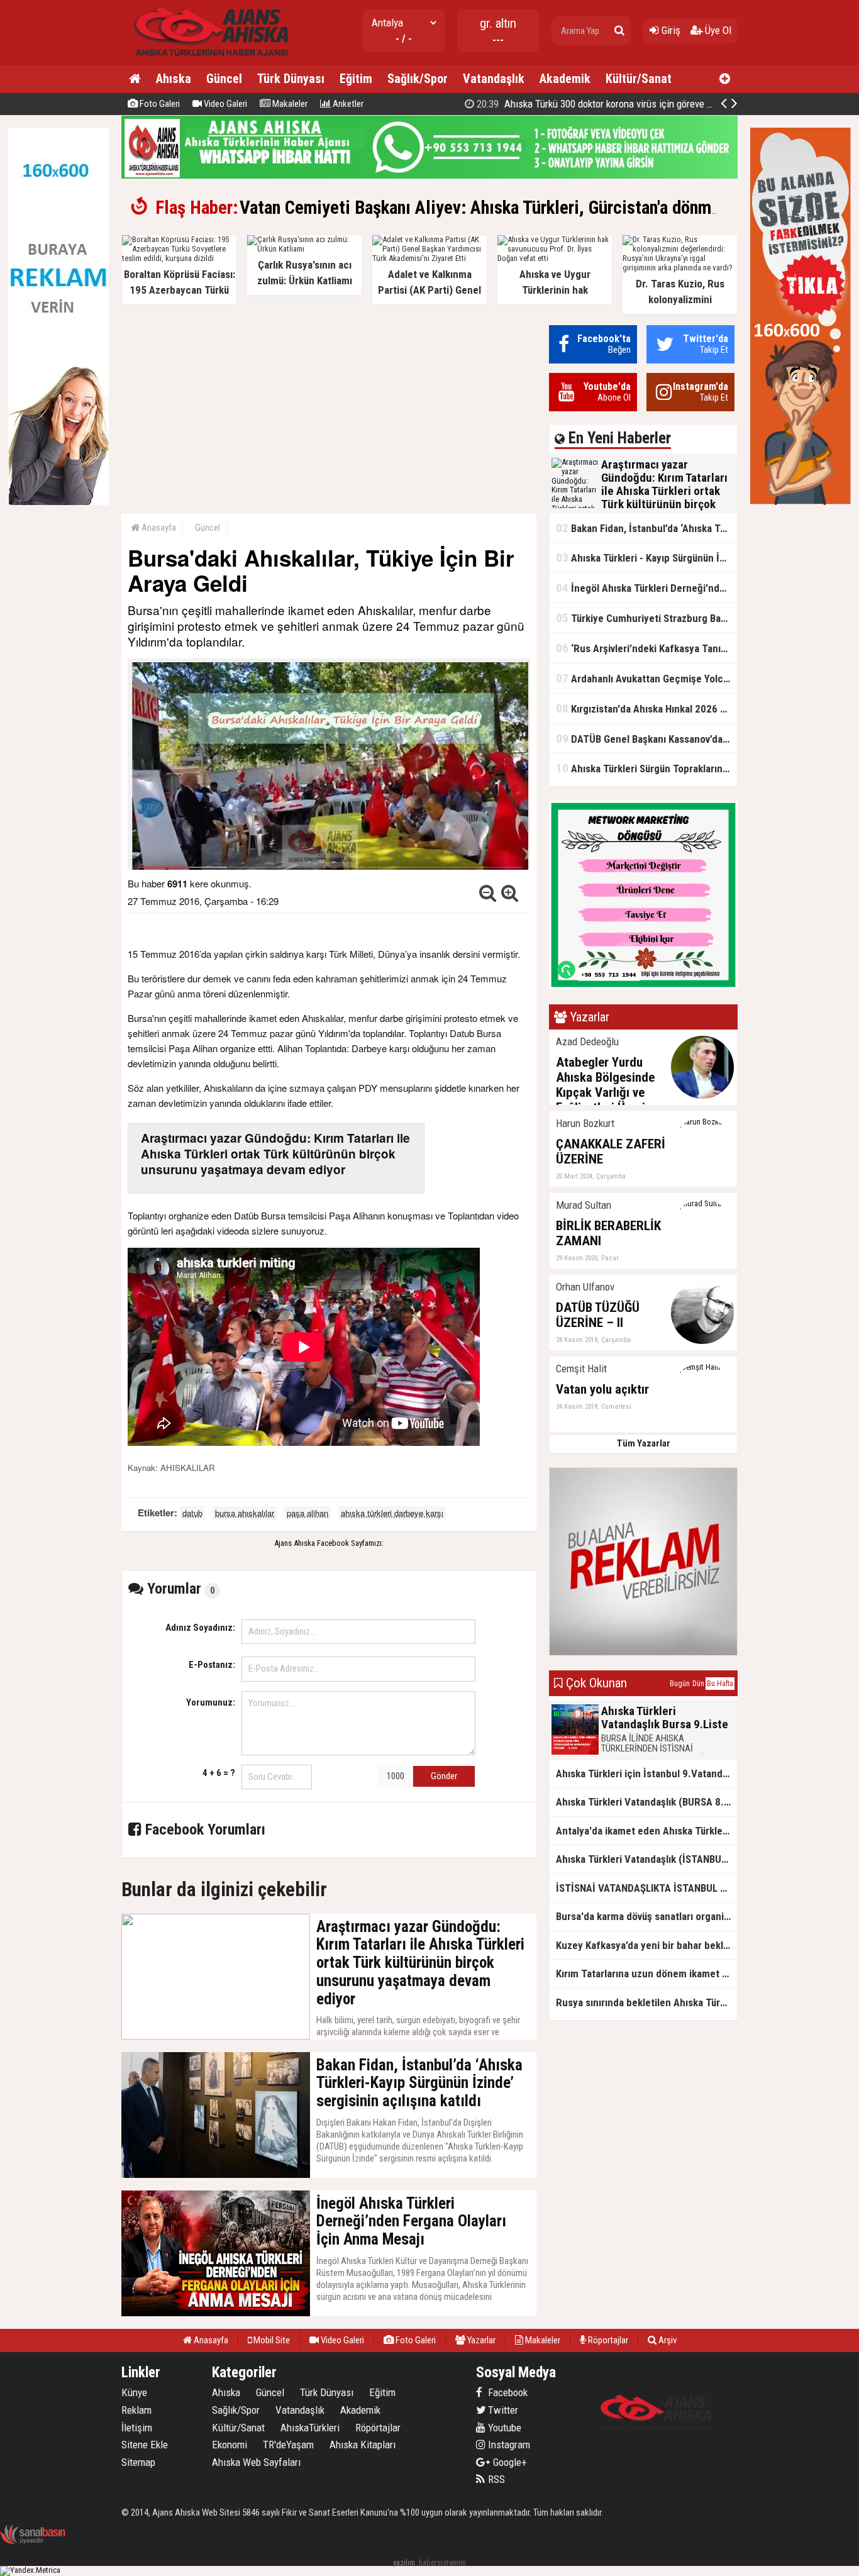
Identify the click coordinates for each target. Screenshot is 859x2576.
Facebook (507, 2392)
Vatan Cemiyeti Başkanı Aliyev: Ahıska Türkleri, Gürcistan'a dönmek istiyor (510, 208)
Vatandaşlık (494, 79)
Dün (698, 1684)
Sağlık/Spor (418, 79)
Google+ (506, 2462)
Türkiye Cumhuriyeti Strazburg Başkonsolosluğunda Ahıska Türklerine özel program (646, 618)
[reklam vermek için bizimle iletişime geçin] (58, 502)
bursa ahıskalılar (245, 1513)
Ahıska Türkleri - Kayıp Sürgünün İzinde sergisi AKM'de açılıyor (646, 558)
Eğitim (356, 79)
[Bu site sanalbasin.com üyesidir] (33, 2542)
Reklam (136, 2410)
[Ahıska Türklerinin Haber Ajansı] (208, 60)
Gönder (444, 1776)
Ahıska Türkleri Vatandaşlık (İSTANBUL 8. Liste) (646, 1859)
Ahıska (174, 79)
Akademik (565, 79)
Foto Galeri (159, 104)
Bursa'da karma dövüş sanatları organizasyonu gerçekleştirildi (646, 1916)
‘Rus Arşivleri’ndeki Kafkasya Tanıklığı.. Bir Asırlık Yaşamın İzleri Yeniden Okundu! (646, 648)
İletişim (137, 2428)
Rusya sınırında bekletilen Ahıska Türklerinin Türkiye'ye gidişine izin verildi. (646, 2002)
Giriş (670, 30)
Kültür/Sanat (639, 79)
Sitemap (138, 2462)
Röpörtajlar (378, 2428)
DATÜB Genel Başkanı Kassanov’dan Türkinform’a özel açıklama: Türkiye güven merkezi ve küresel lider (646, 739)
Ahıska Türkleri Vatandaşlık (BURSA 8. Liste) (646, 1802)
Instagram (508, 2445)
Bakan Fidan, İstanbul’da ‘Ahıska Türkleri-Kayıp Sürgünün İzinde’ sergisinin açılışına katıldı (646, 528)
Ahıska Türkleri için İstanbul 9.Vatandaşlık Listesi (646, 1774)
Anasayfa (158, 528)
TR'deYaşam (288, 2445)
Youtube (503, 2428)
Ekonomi (230, 2445)
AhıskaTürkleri (310, 2428)
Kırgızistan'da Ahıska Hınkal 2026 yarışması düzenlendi (646, 708)
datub (192, 1513)
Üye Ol (717, 30)
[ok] (619, 31)
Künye (134, 2392)
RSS (495, 2479)
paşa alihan (308, 1513)
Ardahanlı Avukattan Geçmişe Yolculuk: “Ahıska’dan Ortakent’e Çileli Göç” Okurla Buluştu (646, 678)
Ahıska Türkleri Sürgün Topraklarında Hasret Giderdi (646, 768)
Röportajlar (607, 2340)
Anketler (347, 104)
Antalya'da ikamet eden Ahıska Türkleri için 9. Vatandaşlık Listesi (646, 1831)
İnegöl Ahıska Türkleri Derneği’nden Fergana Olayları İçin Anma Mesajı (646, 588)
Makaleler (289, 104)
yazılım (404, 2562)
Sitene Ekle (145, 2445)
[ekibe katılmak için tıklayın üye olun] (643, 986)
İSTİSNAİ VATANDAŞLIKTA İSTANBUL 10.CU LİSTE (646, 1888)
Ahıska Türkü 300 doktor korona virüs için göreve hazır (601, 104)
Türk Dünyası (291, 79)
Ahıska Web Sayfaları (256, 2462)
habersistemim (442, 2562)
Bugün (680, 1684)
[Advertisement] (329, 413)
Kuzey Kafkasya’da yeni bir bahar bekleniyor (646, 1945)
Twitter (502, 2410)
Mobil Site (271, 2340)
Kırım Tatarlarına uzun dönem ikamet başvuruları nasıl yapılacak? (646, 1974)
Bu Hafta (720, 1684)
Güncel (224, 79)
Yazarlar (480, 2340)
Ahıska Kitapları (363, 2445)
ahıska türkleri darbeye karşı (392, 1513)
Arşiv (667, 2340)
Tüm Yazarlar (644, 1443)
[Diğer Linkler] (725, 79)
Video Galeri (224, 104)
